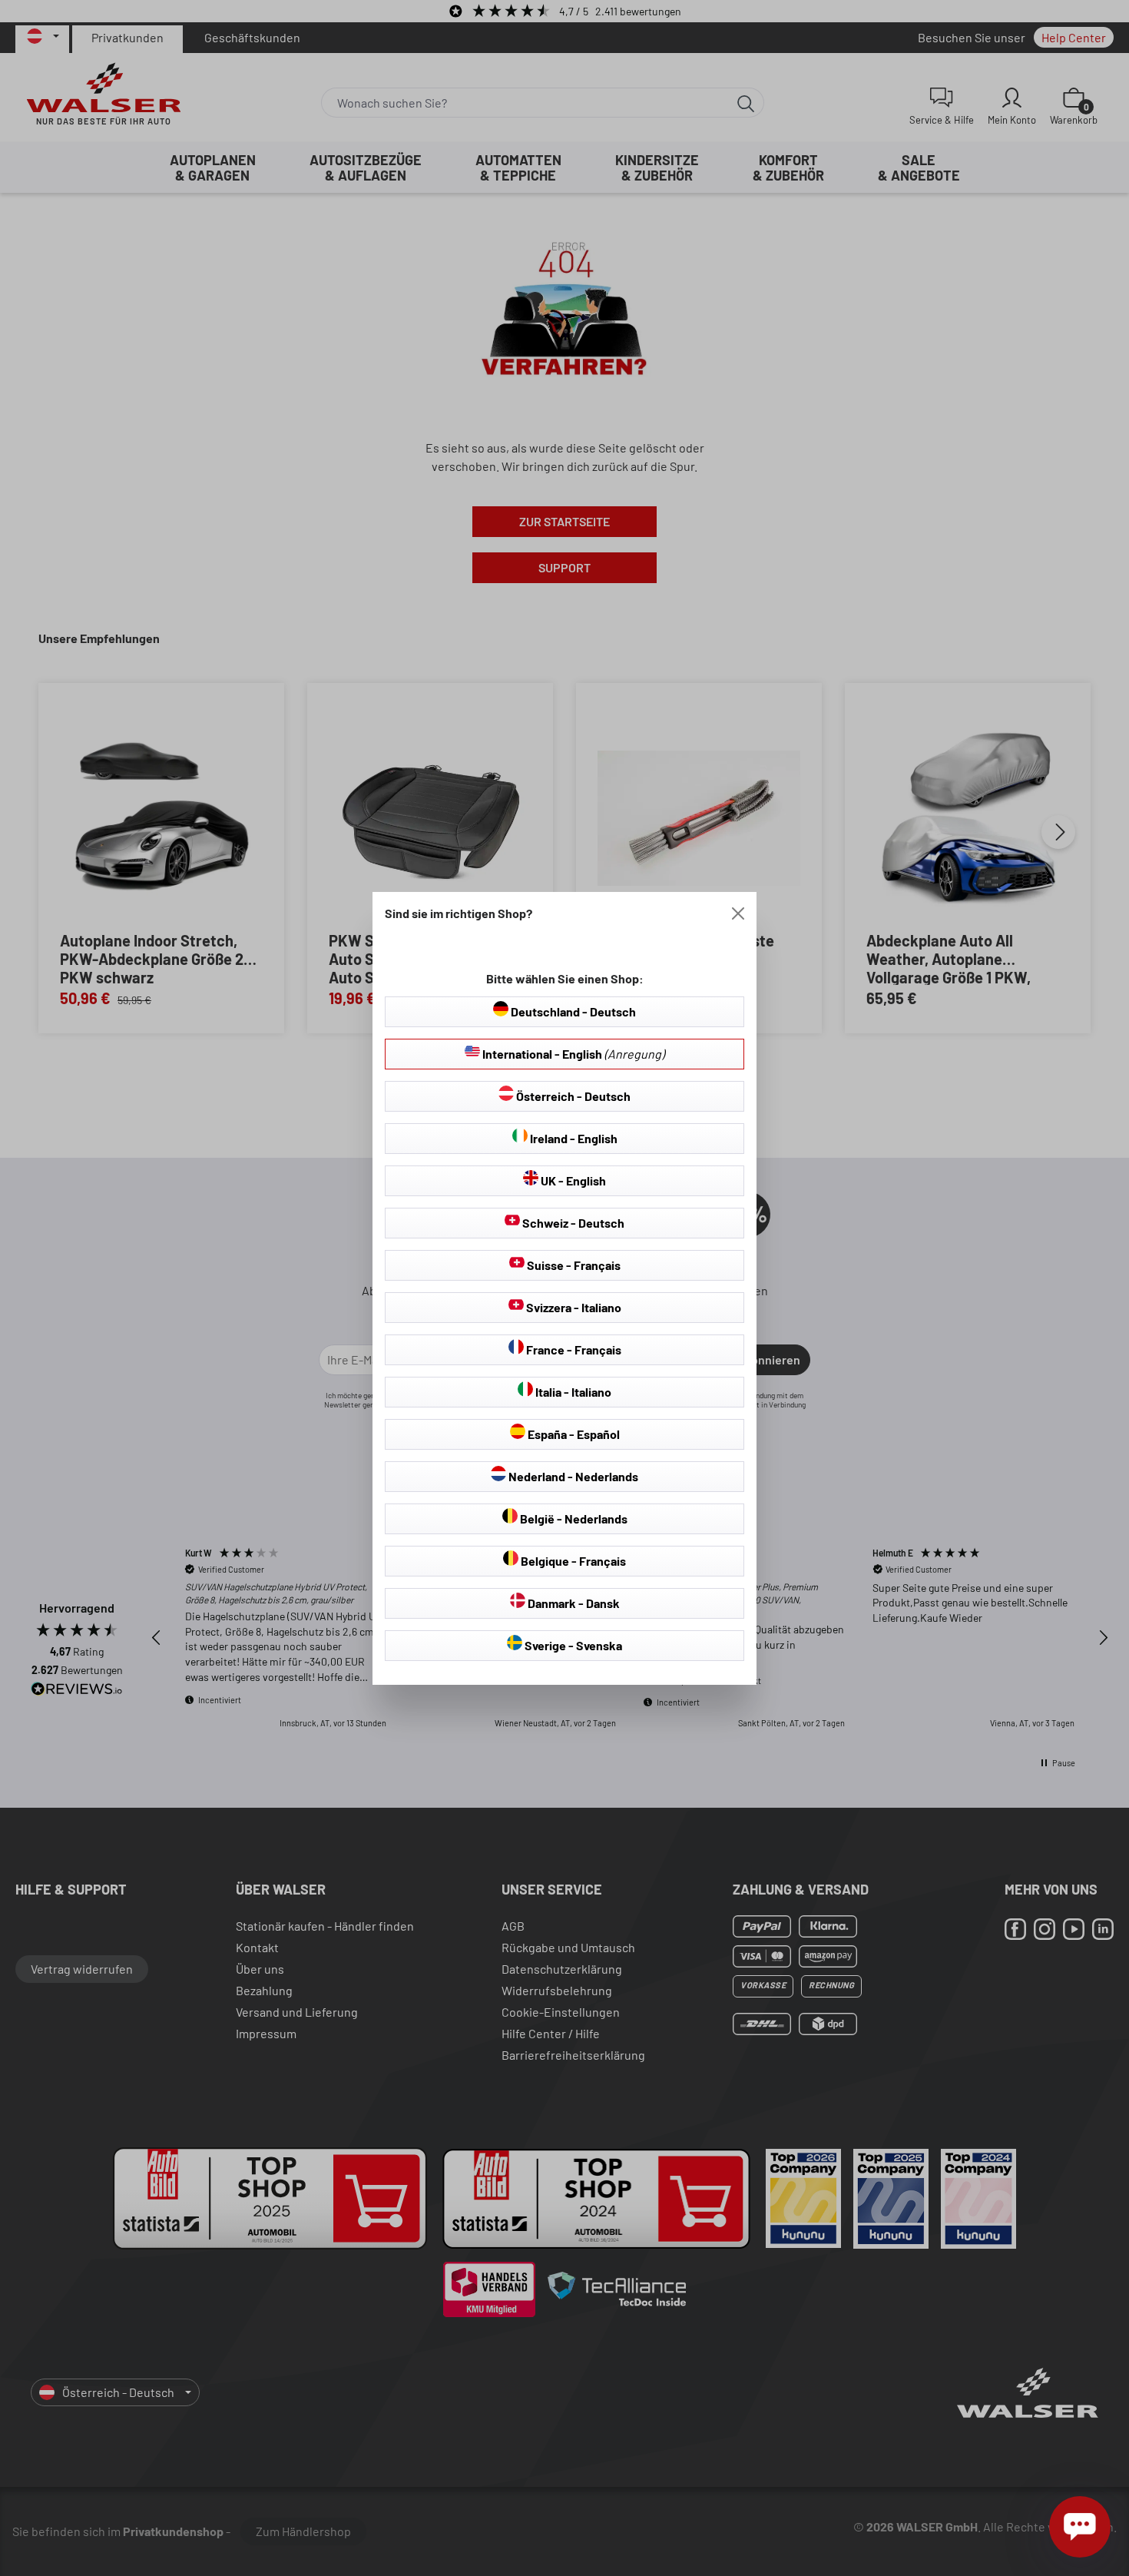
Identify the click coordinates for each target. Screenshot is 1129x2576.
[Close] (738, 913)
